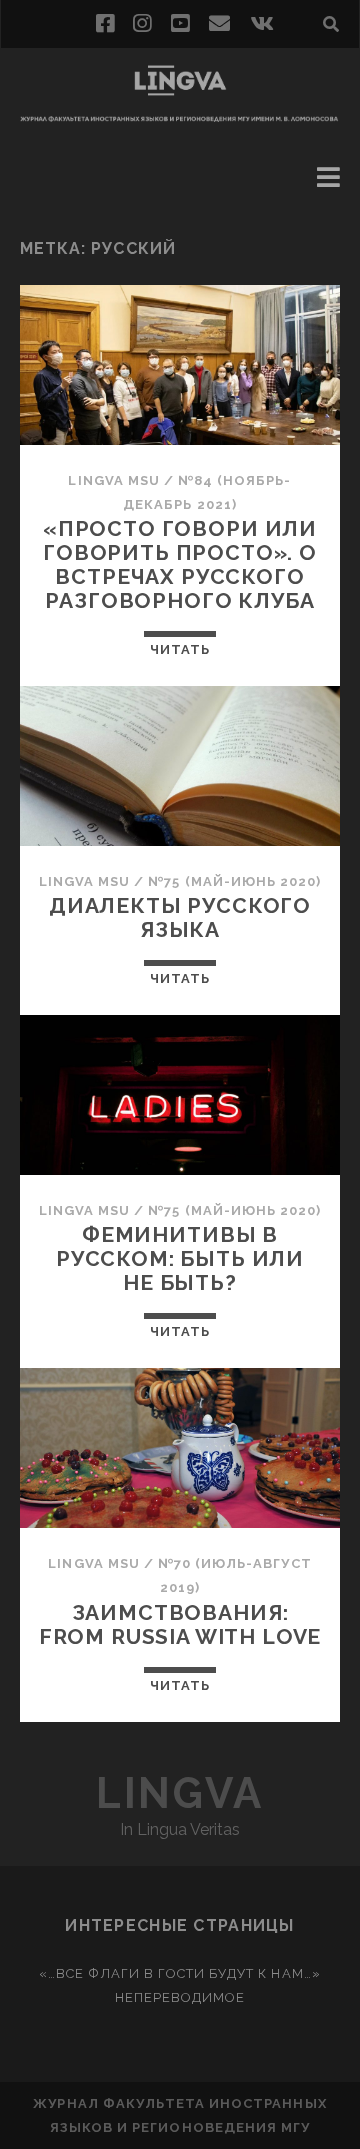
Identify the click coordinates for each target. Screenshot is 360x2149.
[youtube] (180, 24)
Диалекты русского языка (180, 917)
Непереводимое (180, 1997)
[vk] (262, 24)
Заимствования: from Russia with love (180, 1624)
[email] (219, 24)
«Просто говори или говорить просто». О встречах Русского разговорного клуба (180, 564)
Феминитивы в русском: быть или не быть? (180, 1258)
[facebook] (105, 24)
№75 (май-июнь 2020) (234, 881)
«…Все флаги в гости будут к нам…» (179, 1973)
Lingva (179, 1793)
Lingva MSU (113, 480)
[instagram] (142, 24)
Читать (180, 649)
